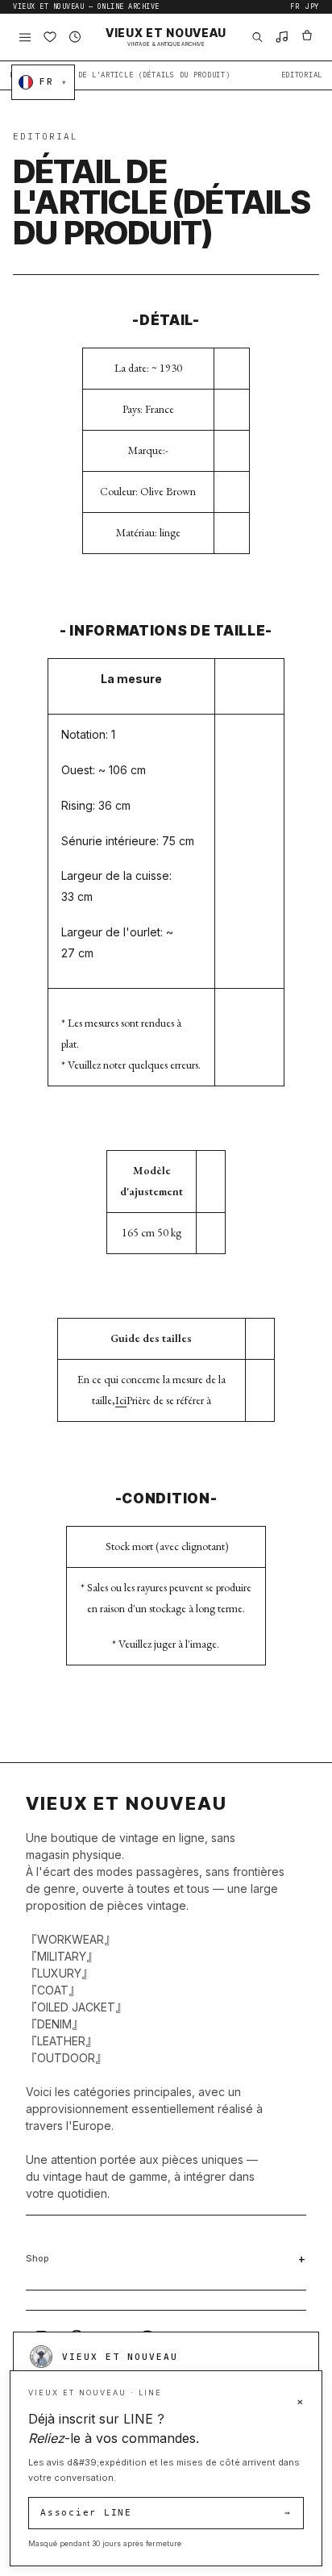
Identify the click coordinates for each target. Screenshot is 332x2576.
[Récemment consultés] (75, 38)
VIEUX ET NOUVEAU (166, 37)
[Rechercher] (257, 38)
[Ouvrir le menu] (25, 38)
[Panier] (307, 38)
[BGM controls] (282, 38)
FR (295, 7)
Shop (37, 2258)
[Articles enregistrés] (50, 38)
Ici (121, 1400)
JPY (312, 7)
